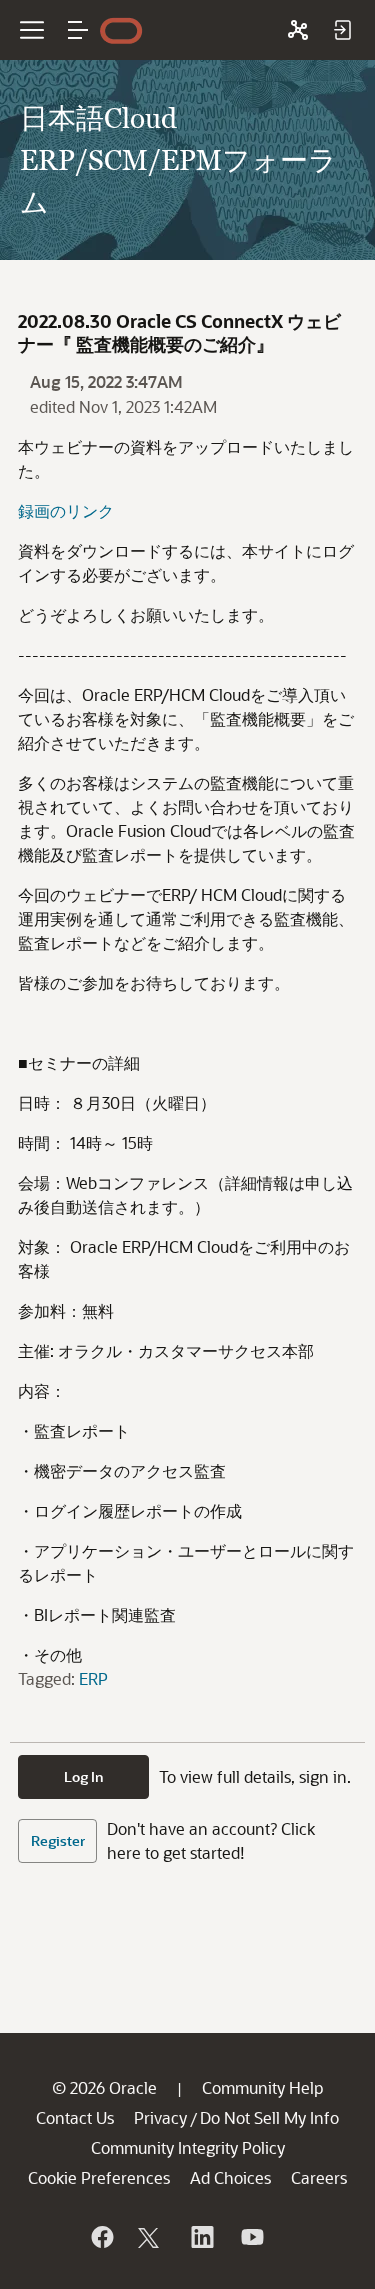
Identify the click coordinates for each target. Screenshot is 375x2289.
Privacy (160, 2117)
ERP (93, 1678)
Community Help (262, 2087)
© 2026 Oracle (104, 2087)
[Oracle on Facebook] (101, 2237)
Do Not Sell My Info (269, 2117)
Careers (319, 2177)
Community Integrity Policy (188, 2147)
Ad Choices (230, 2177)
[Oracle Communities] (298, 30)
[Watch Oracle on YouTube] (251, 2237)
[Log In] (342, 30)
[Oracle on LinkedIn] (201, 2237)
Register (58, 1840)
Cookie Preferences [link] (99, 2177)
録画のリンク (66, 510)
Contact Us (75, 2117)
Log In (84, 1776)
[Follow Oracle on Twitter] (151, 2237)
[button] (78, 30)
